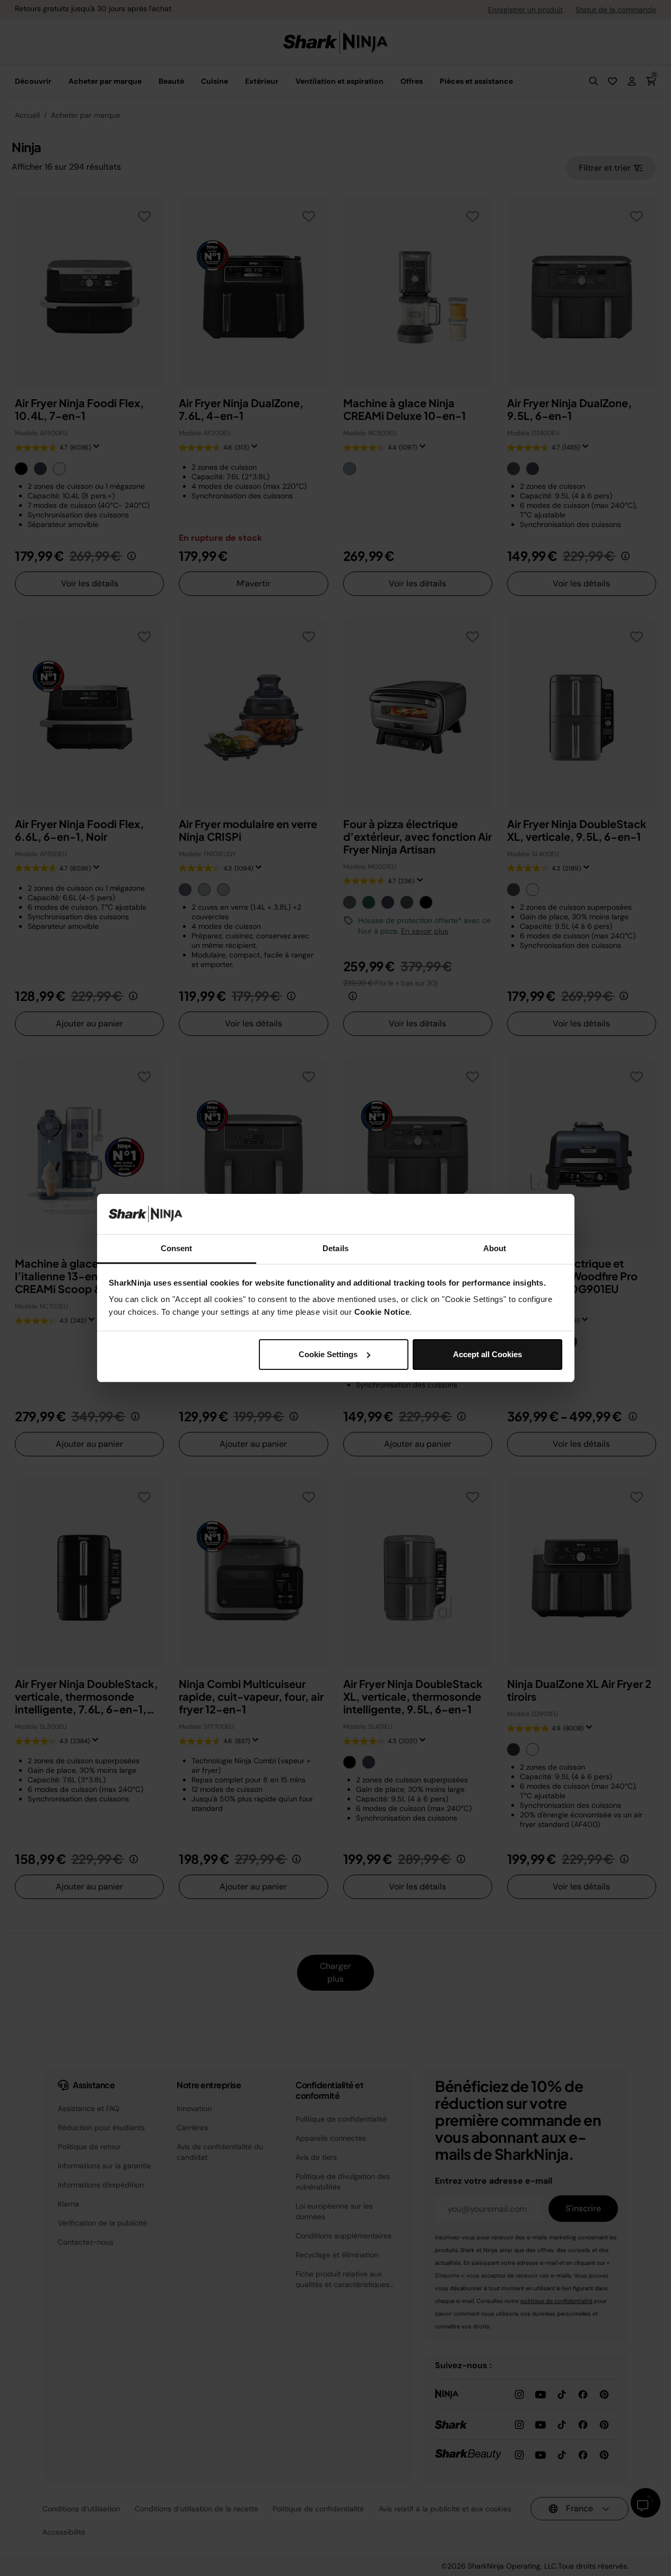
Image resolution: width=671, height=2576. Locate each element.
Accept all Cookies (487, 1354)
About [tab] (495, 1248)
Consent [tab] (177, 1248)
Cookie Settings (328, 1354)
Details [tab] (336, 1248)
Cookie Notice (382, 1312)
